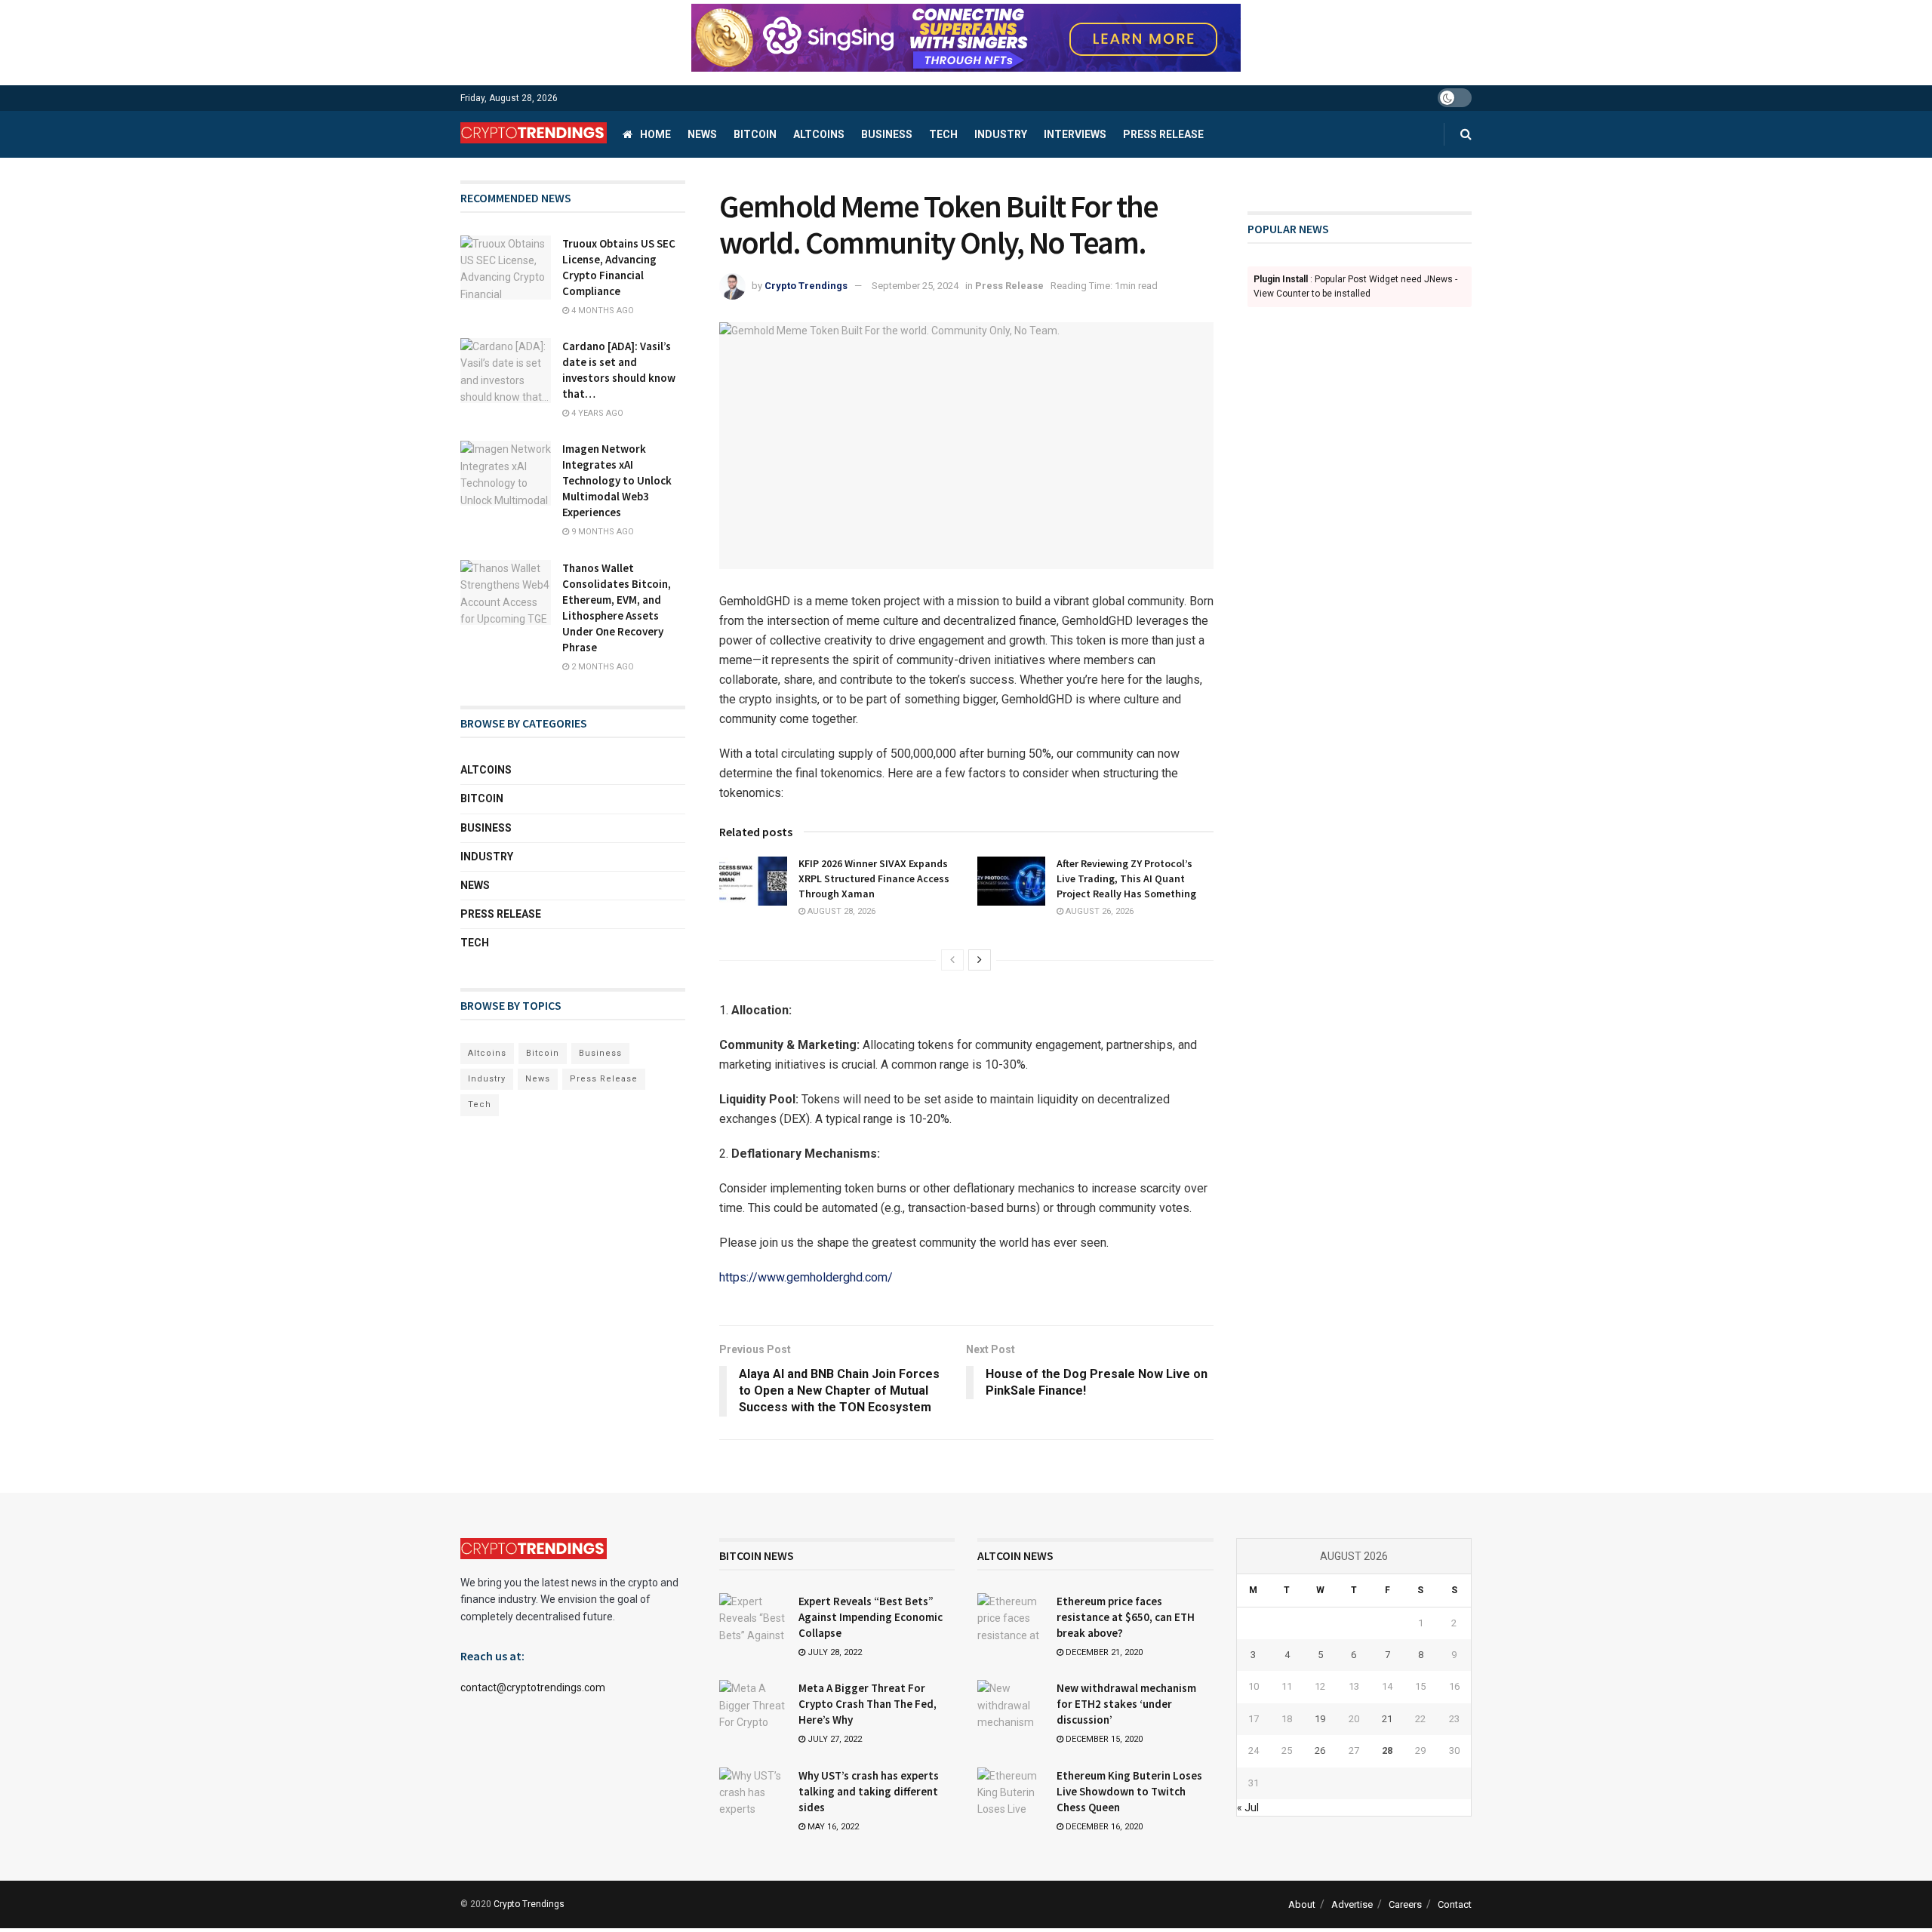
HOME (655, 134)
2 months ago (601, 667)
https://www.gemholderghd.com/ (806, 1277)
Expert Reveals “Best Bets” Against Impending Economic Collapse (871, 1617)
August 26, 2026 (1098, 911)
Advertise (1352, 1904)
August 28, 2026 (840, 911)
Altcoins (819, 134)
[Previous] (952, 960)
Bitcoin (755, 134)
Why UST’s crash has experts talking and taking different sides (869, 1791)
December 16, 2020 (1103, 1827)
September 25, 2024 (915, 286)
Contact (1455, 1904)
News (702, 134)
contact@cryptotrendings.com (533, 1687)
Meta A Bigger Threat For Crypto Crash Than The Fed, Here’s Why (868, 1704)
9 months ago (601, 532)
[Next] (980, 960)
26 (1320, 1750)
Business (887, 134)
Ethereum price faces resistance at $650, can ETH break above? (1126, 1617)
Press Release (1163, 134)
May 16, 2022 (832, 1827)
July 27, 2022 (834, 1739)
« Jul (1248, 1807)
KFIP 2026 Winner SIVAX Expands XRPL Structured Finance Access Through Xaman (874, 878)
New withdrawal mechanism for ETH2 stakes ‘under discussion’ (1126, 1704)
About (1302, 1904)
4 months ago (601, 311)
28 (1387, 1750)
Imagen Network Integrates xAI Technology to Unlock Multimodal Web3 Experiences (617, 480)
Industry (1001, 134)
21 (1387, 1719)
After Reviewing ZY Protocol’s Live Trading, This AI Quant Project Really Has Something (1126, 878)
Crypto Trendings (806, 286)
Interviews (1075, 134)
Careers (1405, 1904)
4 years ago (596, 413)
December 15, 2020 (1103, 1739)
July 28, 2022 (834, 1652)
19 (1320, 1719)
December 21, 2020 (1103, 1652)
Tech (943, 134)
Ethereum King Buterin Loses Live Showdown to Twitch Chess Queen (1129, 1791)
